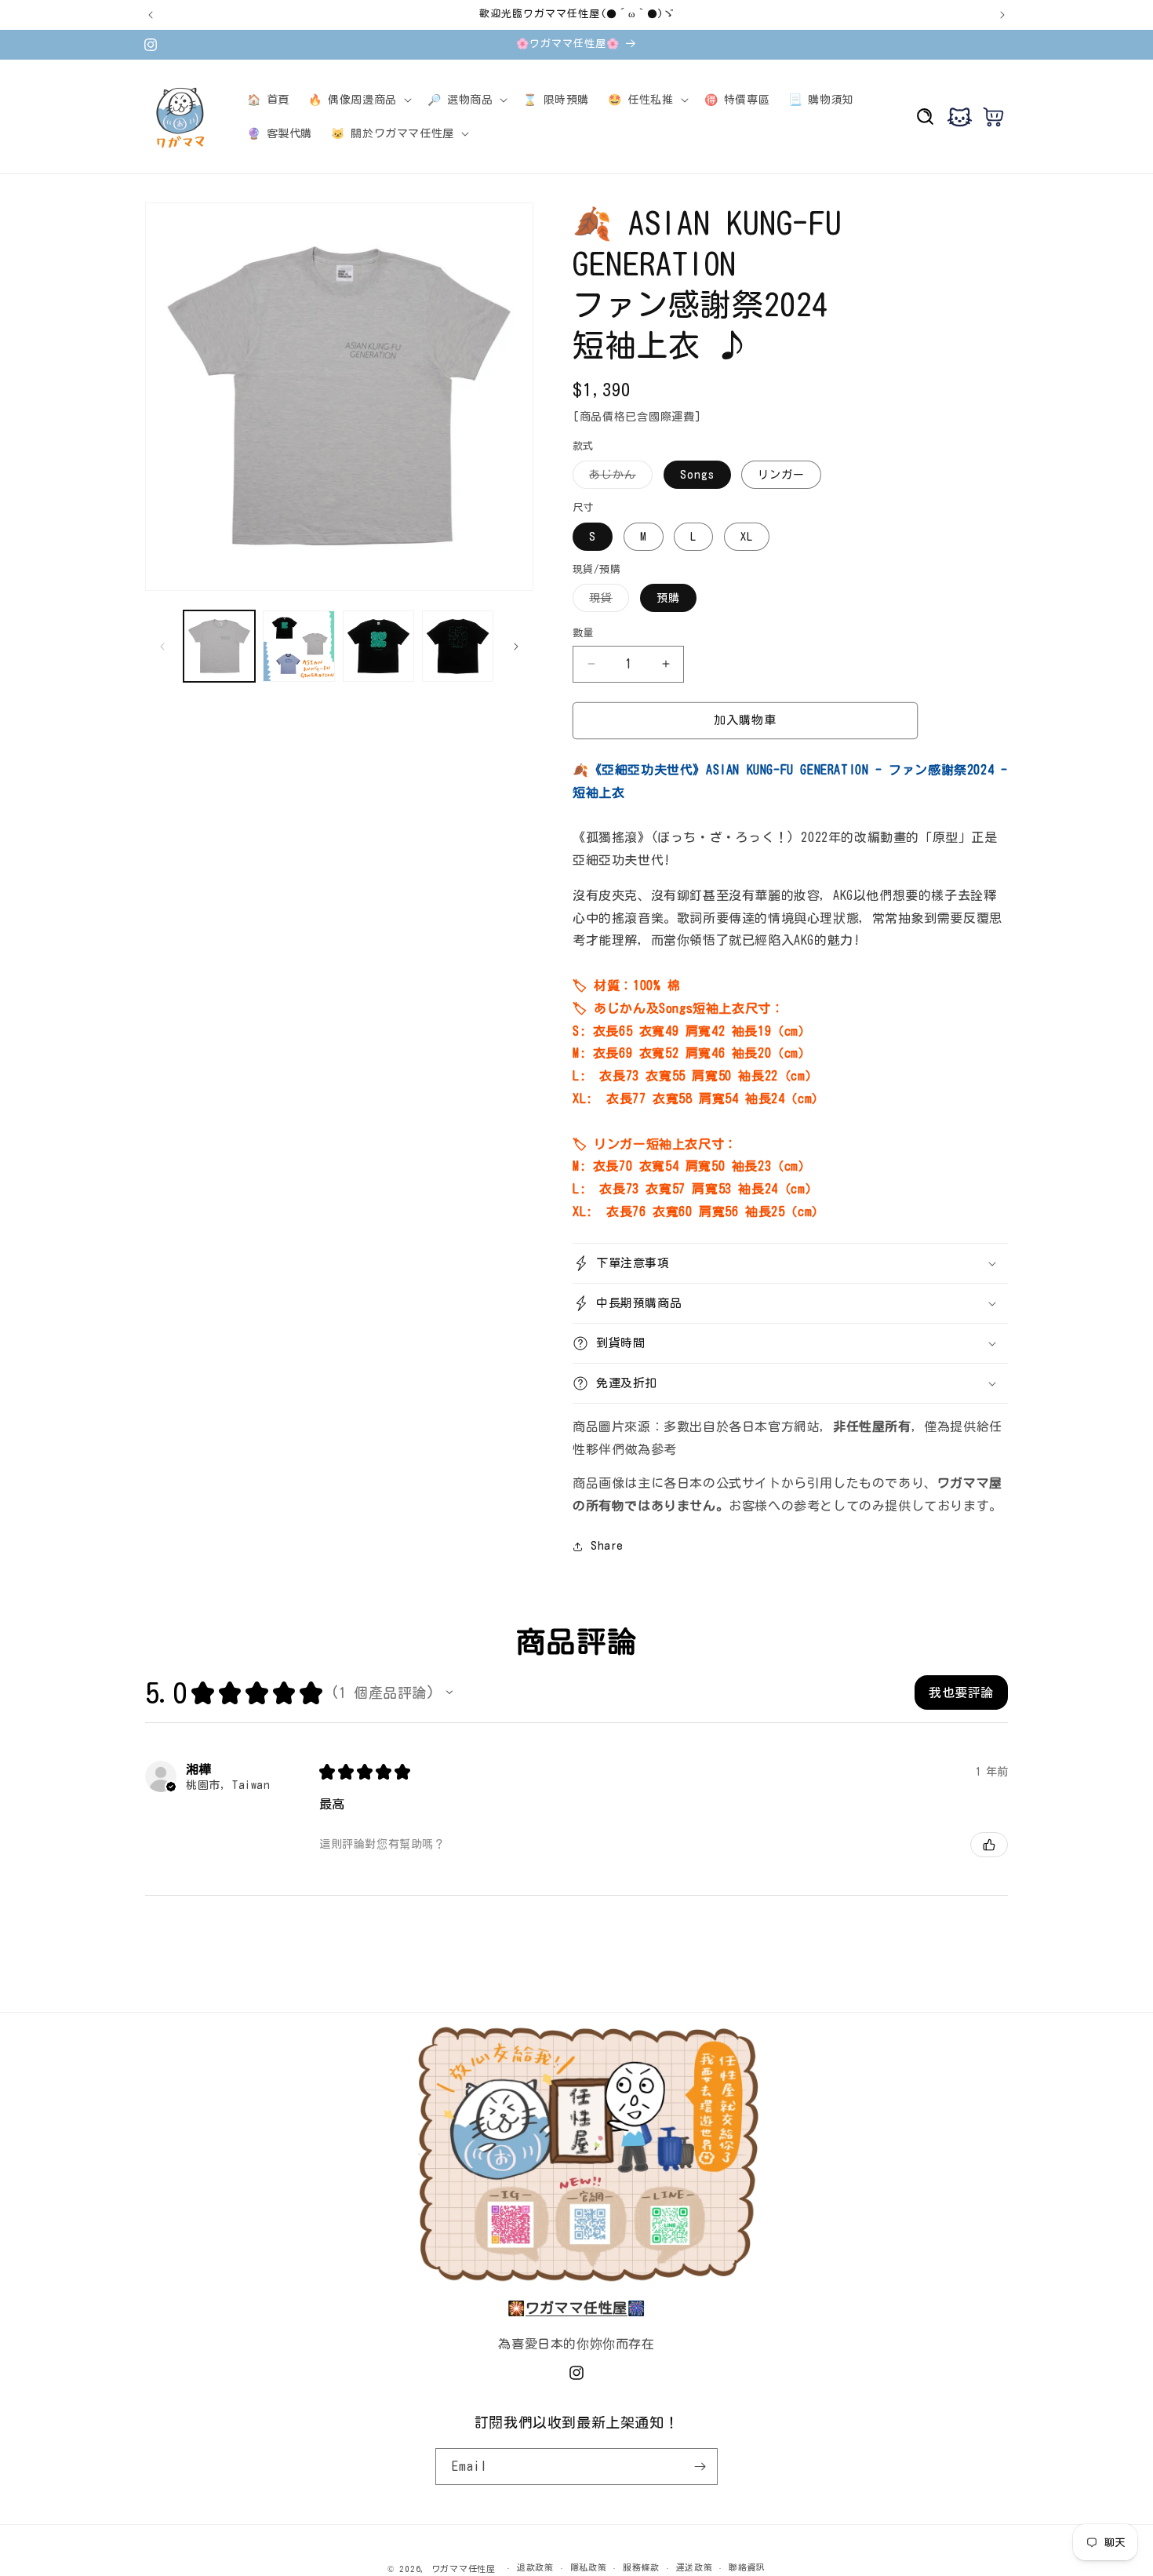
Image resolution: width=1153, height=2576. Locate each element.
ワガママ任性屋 (464, 2569)
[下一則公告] (1002, 15)
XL (747, 537)
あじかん (618, 479)
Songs (697, 475)
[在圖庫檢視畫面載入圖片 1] (219, 646)
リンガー (781, 475)
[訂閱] (700, 2467)
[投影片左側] (162, 647)
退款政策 (535, 2567)
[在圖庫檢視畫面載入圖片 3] (378, 646)
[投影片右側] (516, 647)
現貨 (606, 602)
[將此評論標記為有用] (989, 1845)
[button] (358, 100)
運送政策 (695, 2567)
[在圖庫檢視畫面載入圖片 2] (298, 646)
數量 (583, 633)
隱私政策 (589, 2567)
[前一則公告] (151, 15)
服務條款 (641, 2567)
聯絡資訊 (747, 2567)
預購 (668, 598)
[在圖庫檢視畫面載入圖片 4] (458, 646)
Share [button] (607, 1546)
